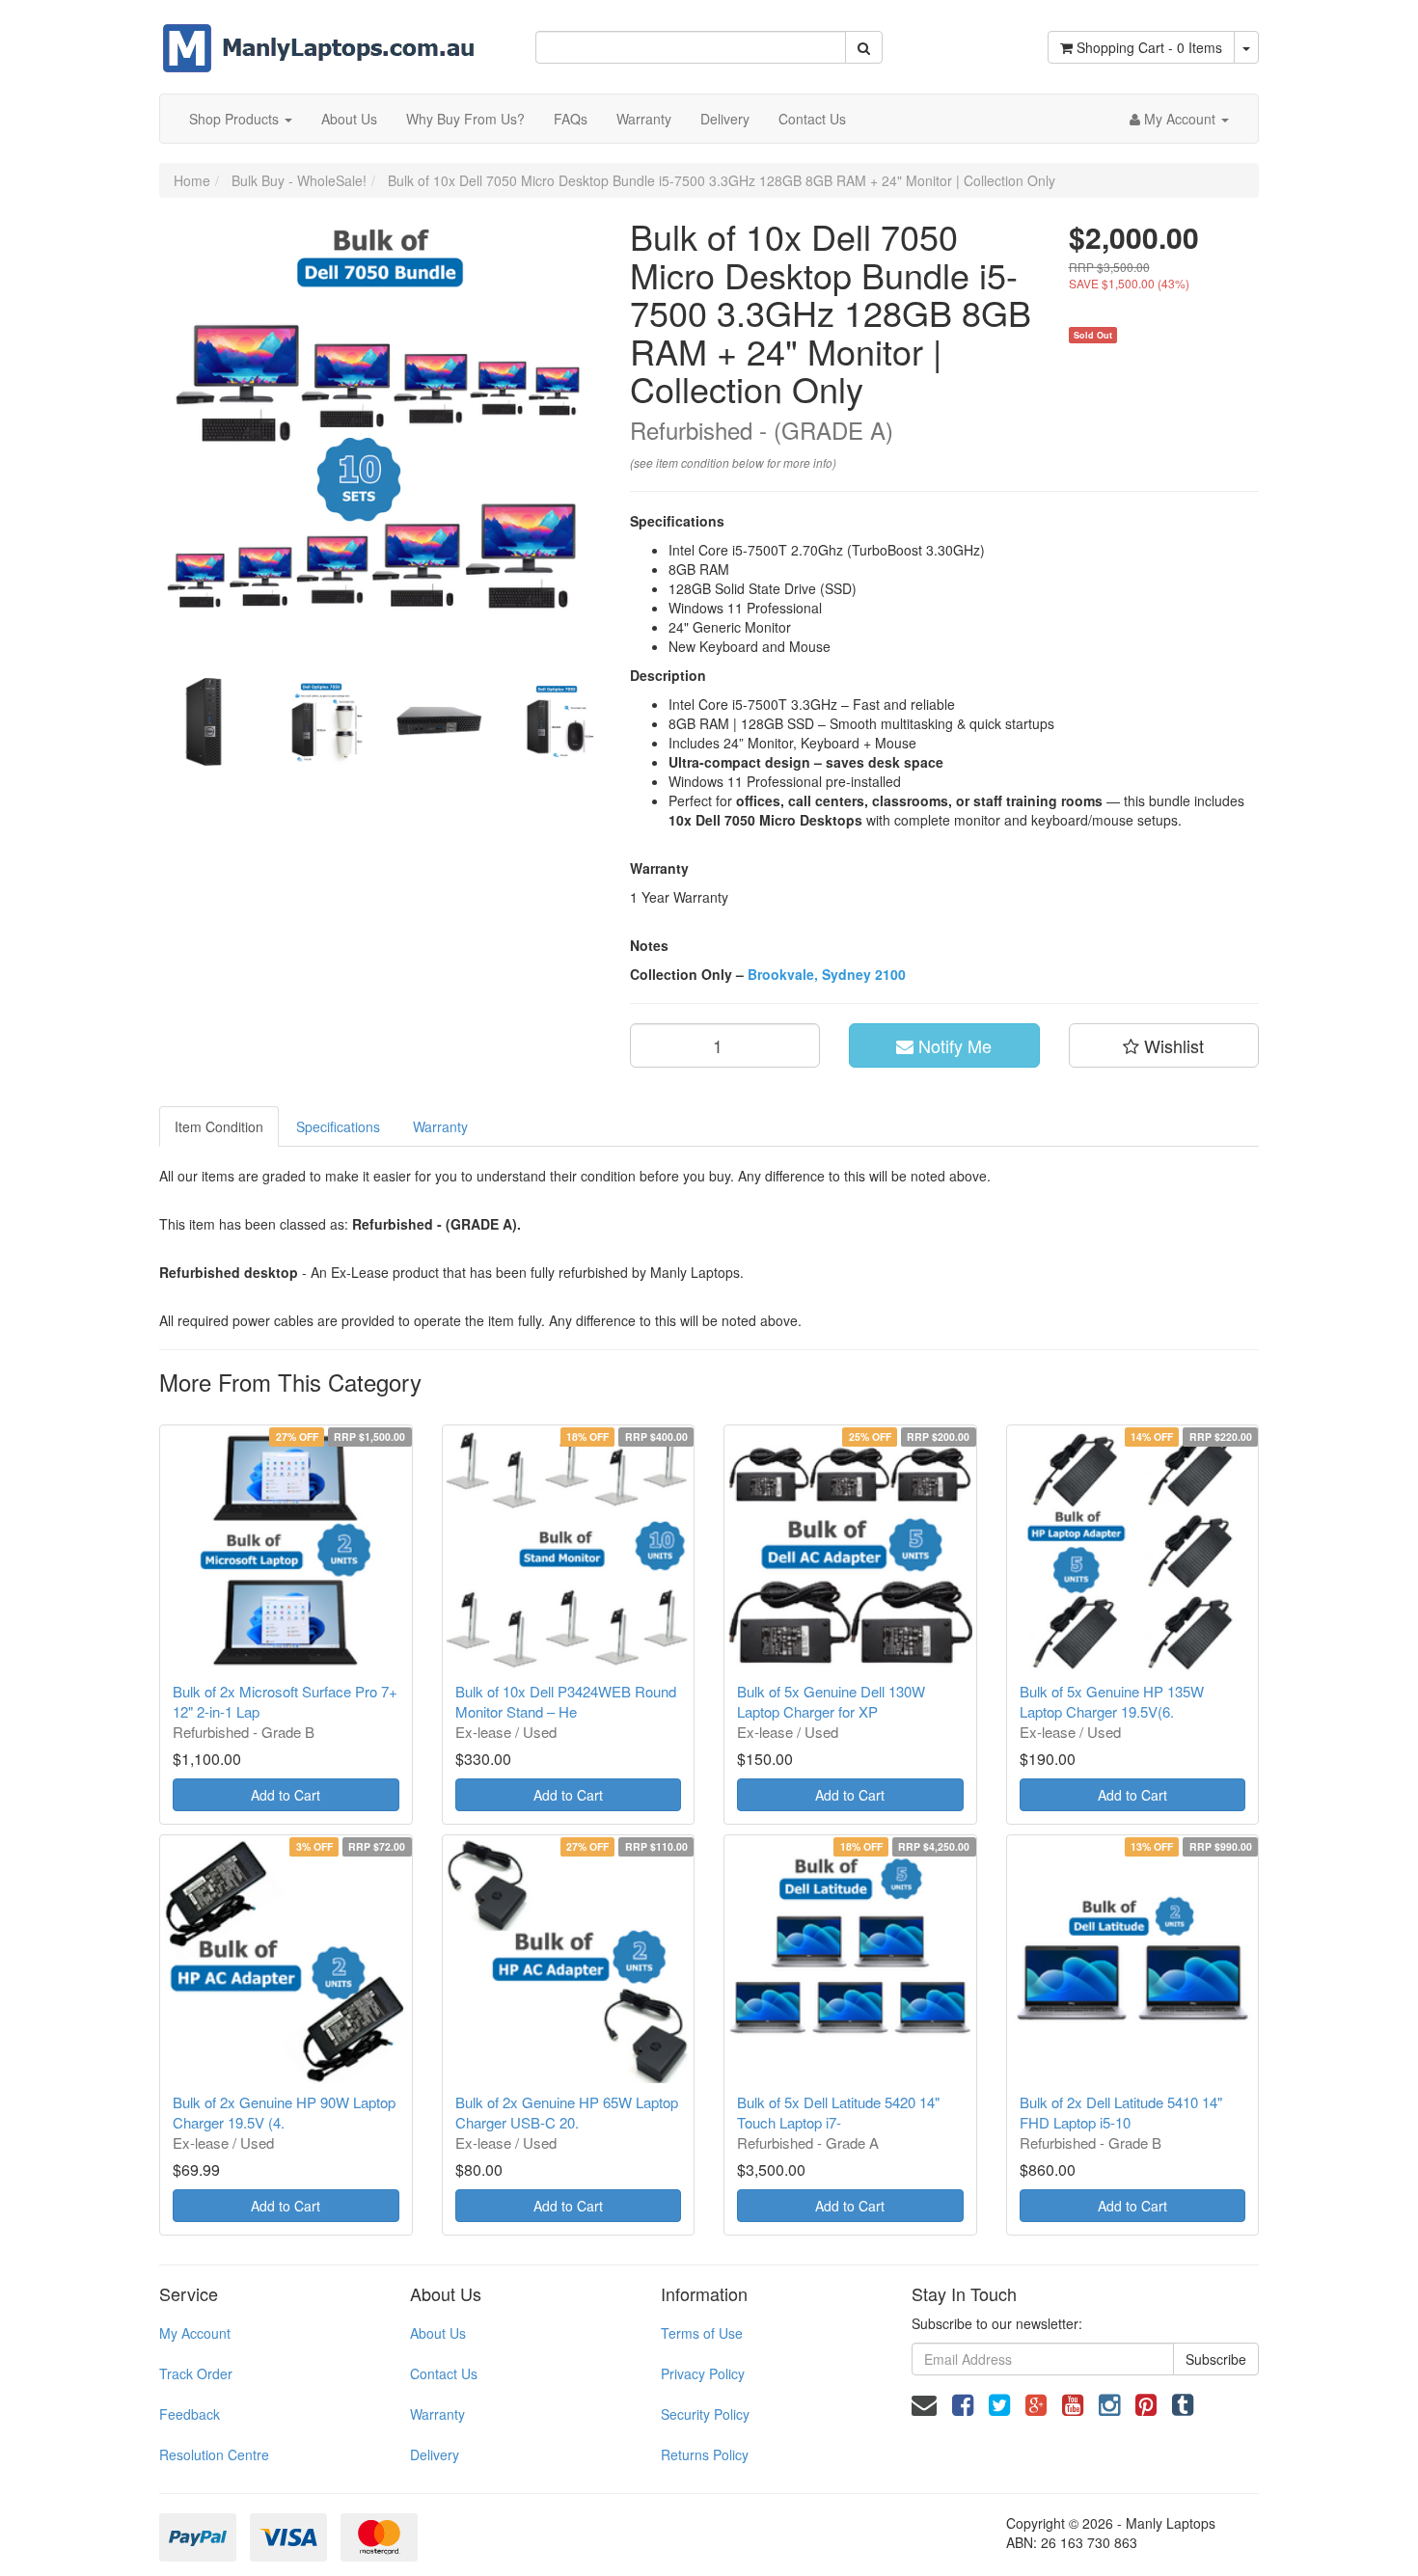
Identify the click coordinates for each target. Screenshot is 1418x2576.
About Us (349, 119)
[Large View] (204, 722)
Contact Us (812, 119)
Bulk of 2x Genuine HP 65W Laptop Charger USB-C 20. (567, 2112)
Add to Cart (286, 1795)
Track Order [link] (196, 2373)
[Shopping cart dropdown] (1246, 47)
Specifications (338, 1126)
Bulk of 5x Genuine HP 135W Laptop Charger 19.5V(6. (1112, 1701)
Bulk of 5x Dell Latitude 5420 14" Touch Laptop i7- (838, 2112)
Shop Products (236, 119)
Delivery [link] (435, 2454)
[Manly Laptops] (319, 35)
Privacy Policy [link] (703, 2373)
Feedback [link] (190, 2414)
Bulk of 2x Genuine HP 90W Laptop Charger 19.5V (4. (284, 2112)
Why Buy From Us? (465, 119)
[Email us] (924, 2403)
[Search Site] (864, 47)
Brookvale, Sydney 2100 (827, 974)
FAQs (571, 119)
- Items (1149, 47)
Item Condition (219, 1126)
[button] (1164, 1045)
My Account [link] (195, 2333)
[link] (963, 2403)
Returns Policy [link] (705, 2454)
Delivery (725, 119)
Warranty (644, 119)
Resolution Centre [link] (214, 2454)
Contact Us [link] (444, 2373)
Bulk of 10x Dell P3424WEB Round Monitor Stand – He (566, 1701)
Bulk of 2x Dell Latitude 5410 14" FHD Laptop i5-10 (1121, 2112)
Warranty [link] (437, 2414)
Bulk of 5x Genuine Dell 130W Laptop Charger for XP (831, 1701)
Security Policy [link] (705, 2414)
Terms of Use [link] (702, 2333)
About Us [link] (438, 2333)
